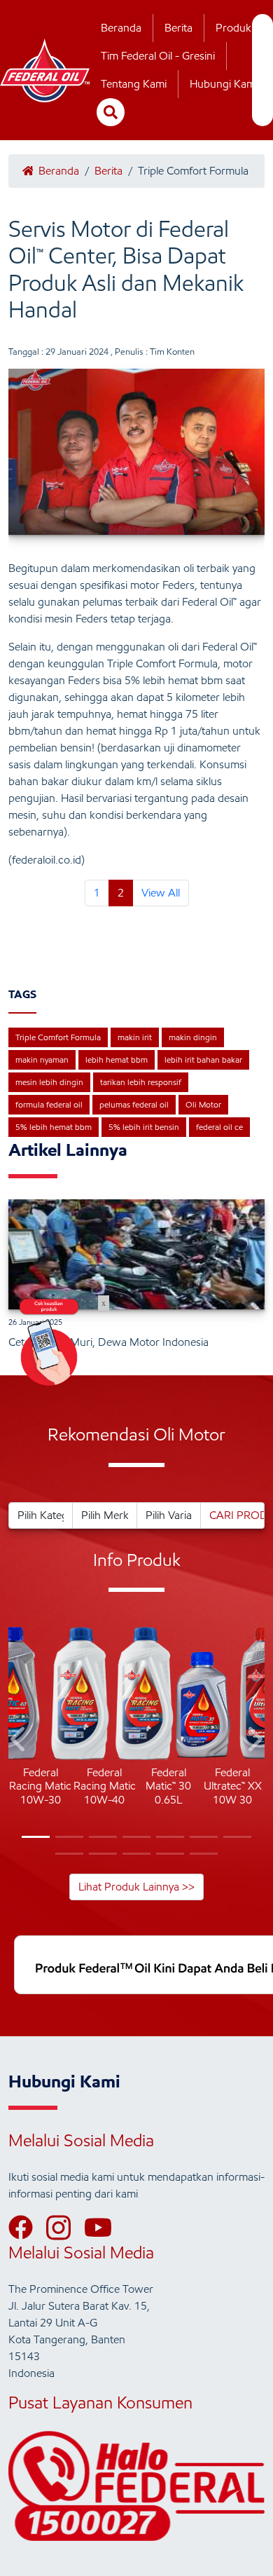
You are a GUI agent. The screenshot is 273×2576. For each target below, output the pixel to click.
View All (161, 893)
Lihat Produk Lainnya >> (136, 1887)
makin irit (135, 1037)
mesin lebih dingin (49, 1082)
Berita (178, 28)
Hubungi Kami (224, 84)
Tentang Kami (134, 84)
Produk (233, 28)
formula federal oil (49, 1104)
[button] (19, 1742)
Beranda (121, 28)
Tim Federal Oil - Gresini (158, 56)
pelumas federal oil (134, 1104)
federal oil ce (219, 1127)
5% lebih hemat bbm (54, 1127)
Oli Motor (203, 1104)
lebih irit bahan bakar (203, 1059)
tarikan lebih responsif (141, 1082)
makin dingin (193, 1037)
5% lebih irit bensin (144, 1127)
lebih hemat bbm (117, 1059)
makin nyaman (42, 1059)
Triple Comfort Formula (58, 1037)
